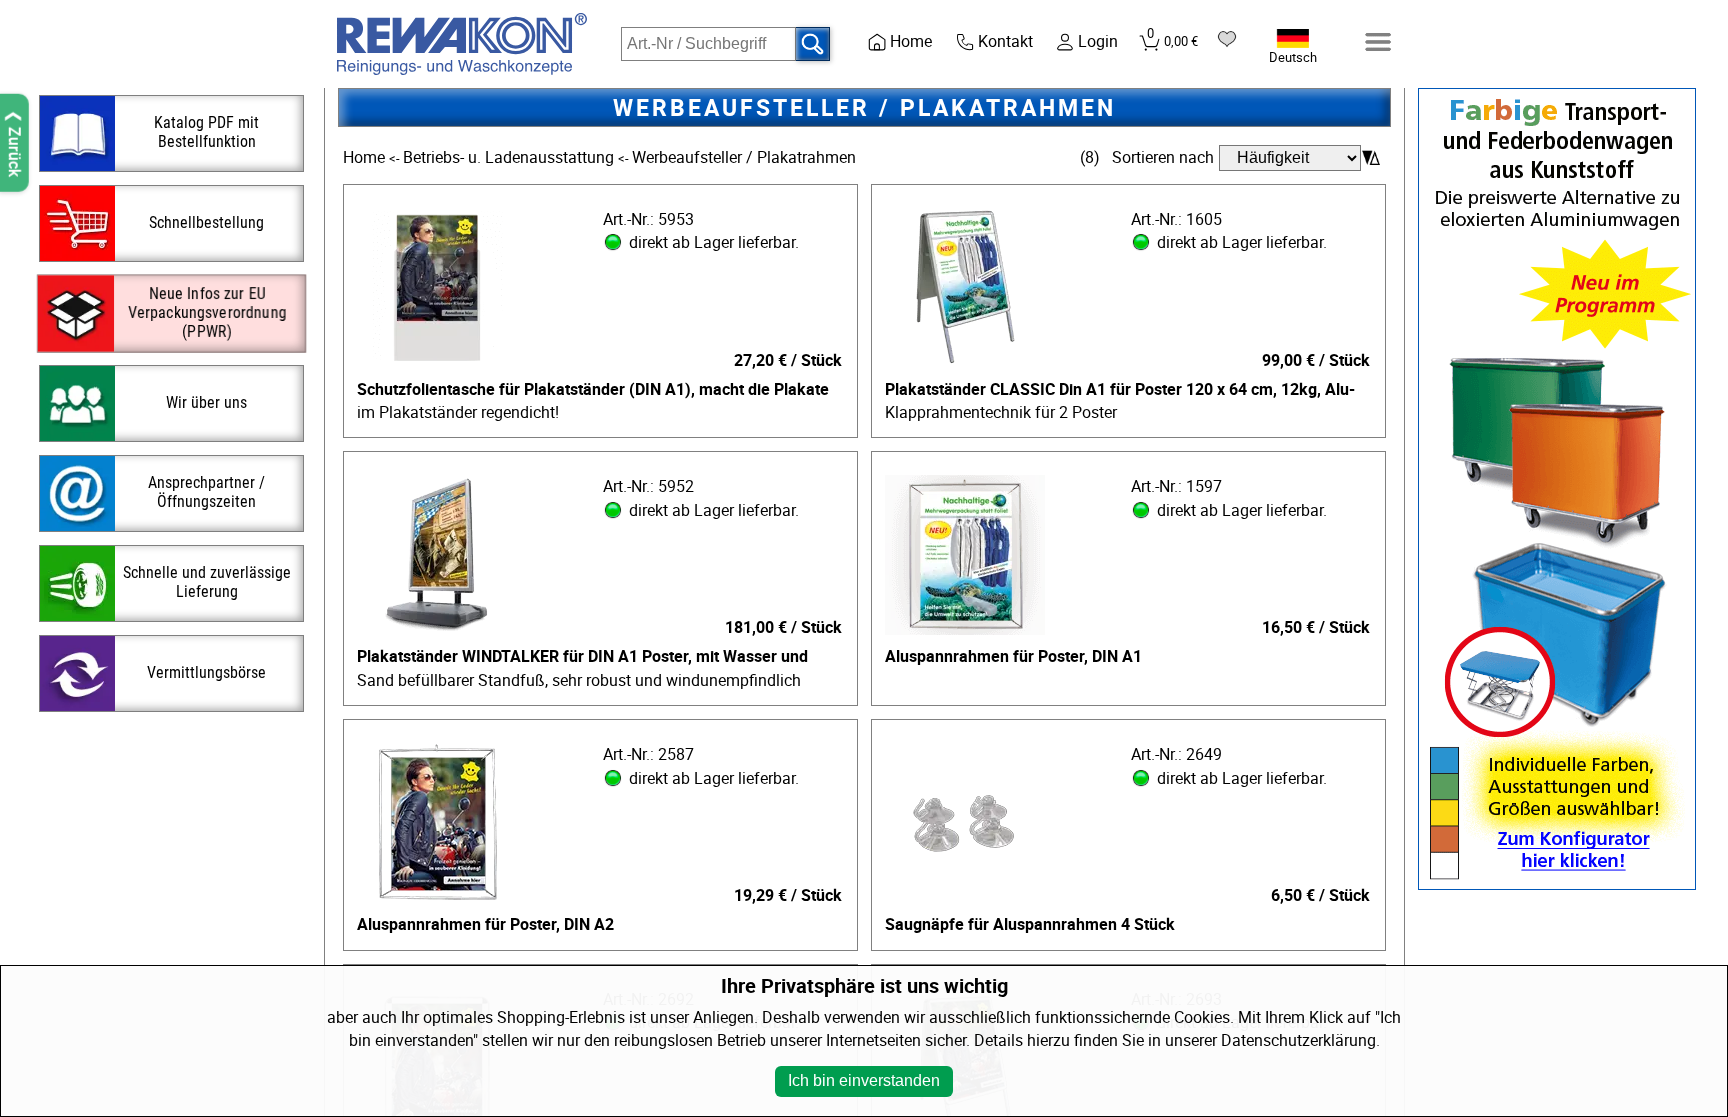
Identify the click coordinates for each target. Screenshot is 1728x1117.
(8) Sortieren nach (1147, 157)
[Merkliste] (1227, 39)
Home (366, 157)
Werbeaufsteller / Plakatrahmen (744, 157)
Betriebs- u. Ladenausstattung (510, 157)
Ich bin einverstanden (864, 1080)
